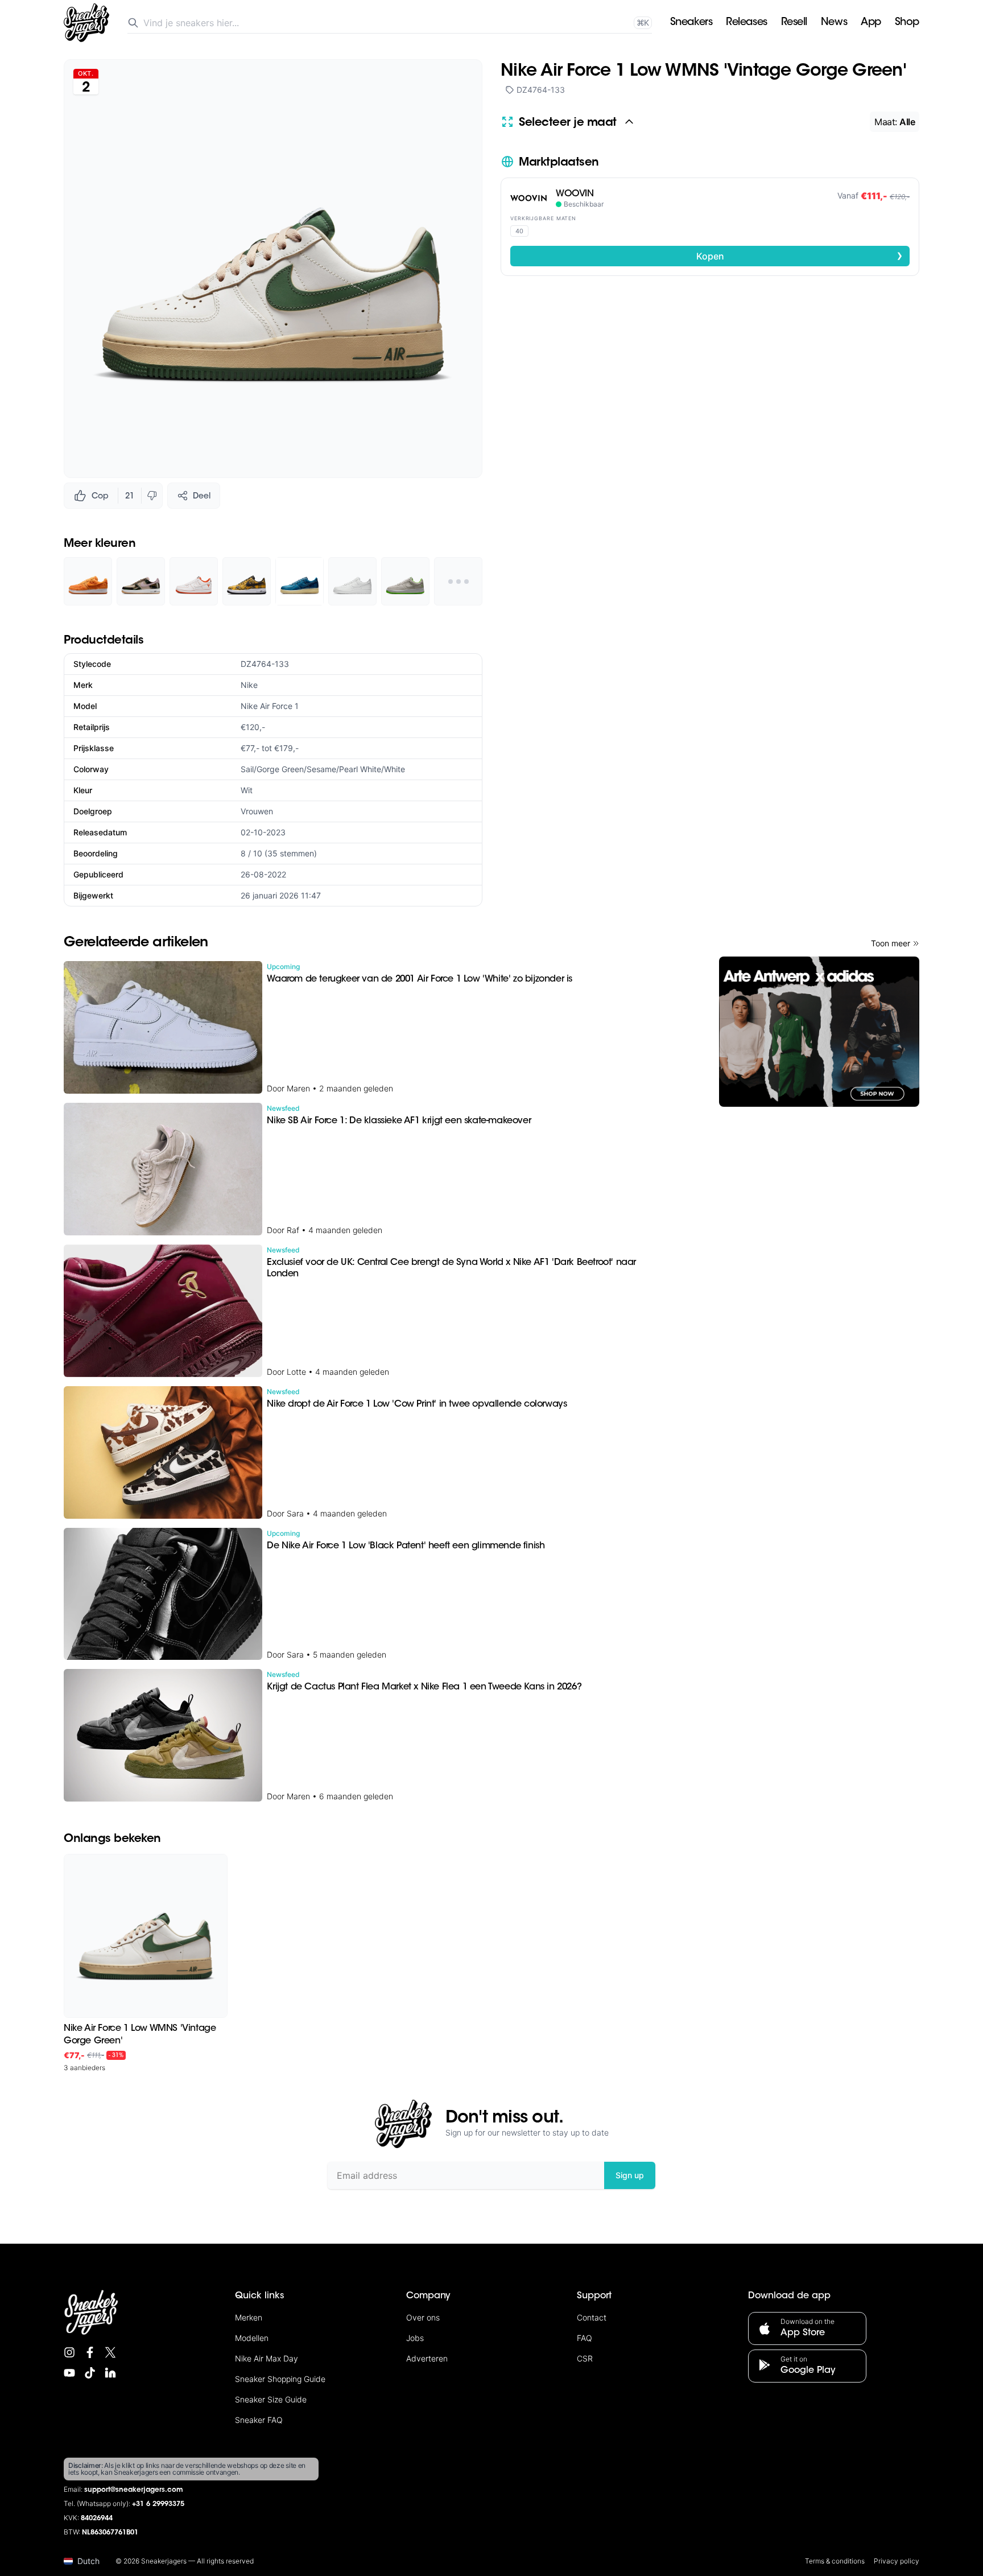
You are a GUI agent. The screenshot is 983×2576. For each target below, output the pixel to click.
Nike (249, 685)
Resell (794, 23)
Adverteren (427, 2358)
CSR (585, 2358)
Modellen (252, 2338)
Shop (907, 23)
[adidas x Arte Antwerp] (819, 1032)
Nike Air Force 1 (270, 706)
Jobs (415, 2338)
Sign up (630, 2175)
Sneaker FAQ (259, 2420)
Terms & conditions (835, 2561)
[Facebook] (90, 2352)
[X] (110, 2352)
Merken (249, 2317)
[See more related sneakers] (458, 581)
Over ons (423, 2317)
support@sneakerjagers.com (134, 2490)
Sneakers (691, 23)
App (871, 23)
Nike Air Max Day (267, 2358)
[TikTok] (90, 2373)
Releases (746, 23)
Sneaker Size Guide (271, 2399)
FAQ (585, 2338)
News (834, 23)
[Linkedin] (110, 2373)
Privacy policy (897, 2561)
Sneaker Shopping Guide (280, 2379)
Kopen (800, 255)
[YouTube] (69, 2373)
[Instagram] (69, 2352)
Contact (592, 2317)
